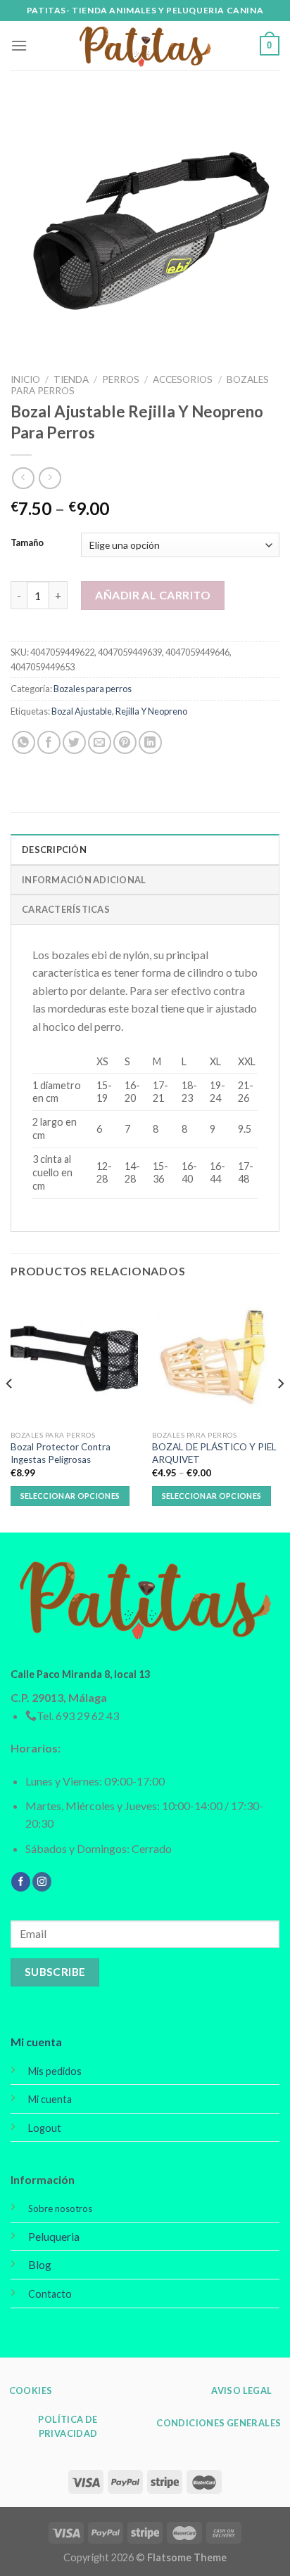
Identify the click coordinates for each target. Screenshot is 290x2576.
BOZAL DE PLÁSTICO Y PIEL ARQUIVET (214, 1453)
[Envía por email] (100, 742)
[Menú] (19, 45)
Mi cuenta (36, 2042)
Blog (40, 2264)
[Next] (280, 1412)
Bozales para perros (93, 689)
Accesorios (183, 379)
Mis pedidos (55, 2071)
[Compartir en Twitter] (74, 742)
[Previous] (10, 1412)
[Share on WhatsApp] (24, 742)
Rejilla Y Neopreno (151, 711)
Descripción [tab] (54, 850)
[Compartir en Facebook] (49, 742)
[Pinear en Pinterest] (125, 742)
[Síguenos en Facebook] (21, 1882)
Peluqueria (54, 2236)
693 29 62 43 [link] (87, 1716)
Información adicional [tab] (84, 880)
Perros (121, 379)
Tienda (71, 379)
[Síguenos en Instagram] (42, 1882)
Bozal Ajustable (82, 711)
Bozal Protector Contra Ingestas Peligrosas (61, 1453)
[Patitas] (145, 46)
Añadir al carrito (153, 595)
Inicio (25, 379)
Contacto (50, 2294)
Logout (45, 2128)
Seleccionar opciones (70, 1496)
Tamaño (27, 543)
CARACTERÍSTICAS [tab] (66, 909)
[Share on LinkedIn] (150, 742)
